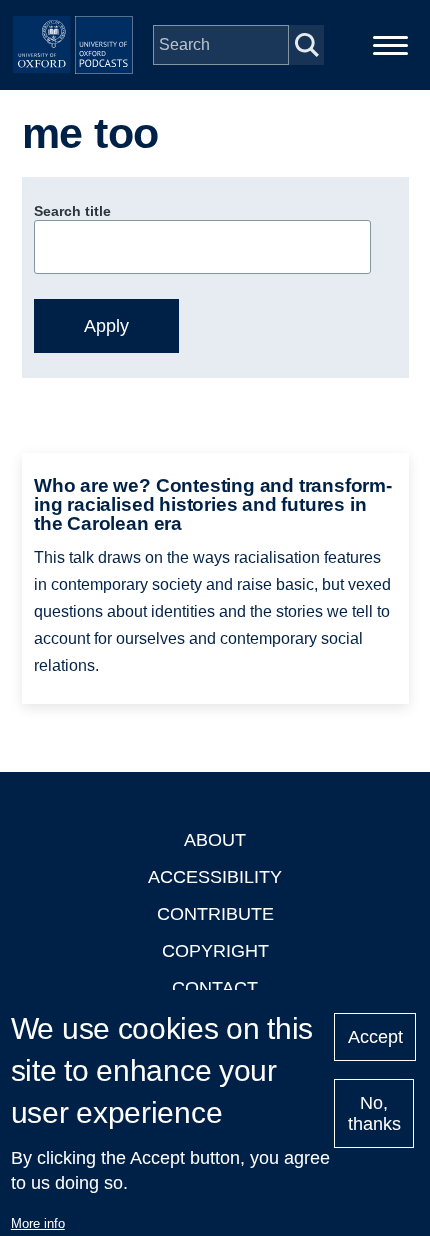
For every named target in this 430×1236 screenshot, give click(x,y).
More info (38, 1223)
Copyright (215, 951)
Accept (375, 1037)
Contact (215, 988)
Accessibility (215, 877)
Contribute (215, 914)
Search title (72, 211)
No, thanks (374, 1113)
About (215, 840)
